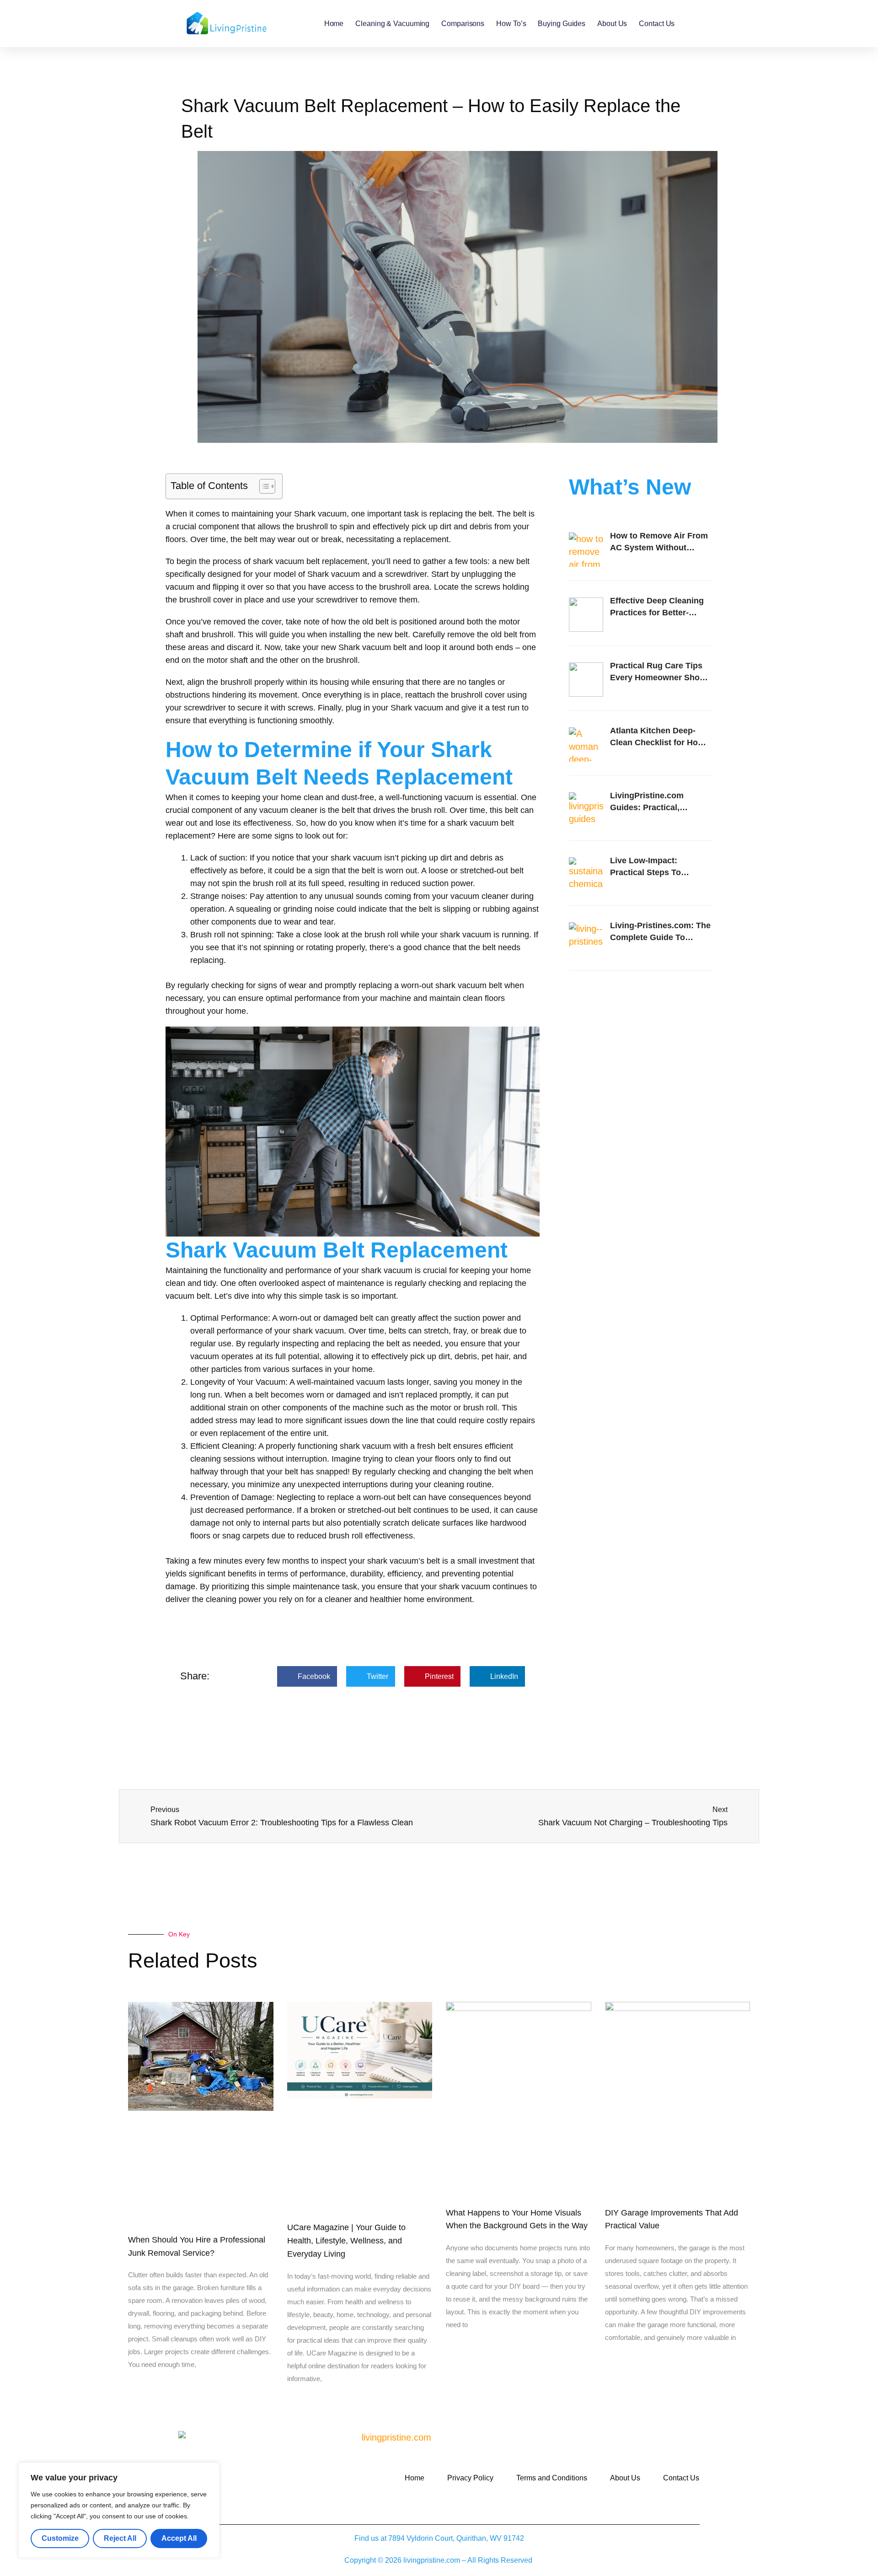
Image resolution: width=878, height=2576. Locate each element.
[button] (307, 1676)
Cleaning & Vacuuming (392, 24)
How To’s (511, 24)
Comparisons (463, 24)
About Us (612, 24)
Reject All (120, 2538)
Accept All (179, 2538)
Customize (60, 2538)
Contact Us (657, 24)
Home (334, 24)
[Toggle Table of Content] (263, 486)
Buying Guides (562, 24)
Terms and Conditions (552, 2478)
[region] (119, 2510)
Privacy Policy (470, 2478)
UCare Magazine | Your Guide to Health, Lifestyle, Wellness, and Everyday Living (346, 2241)
